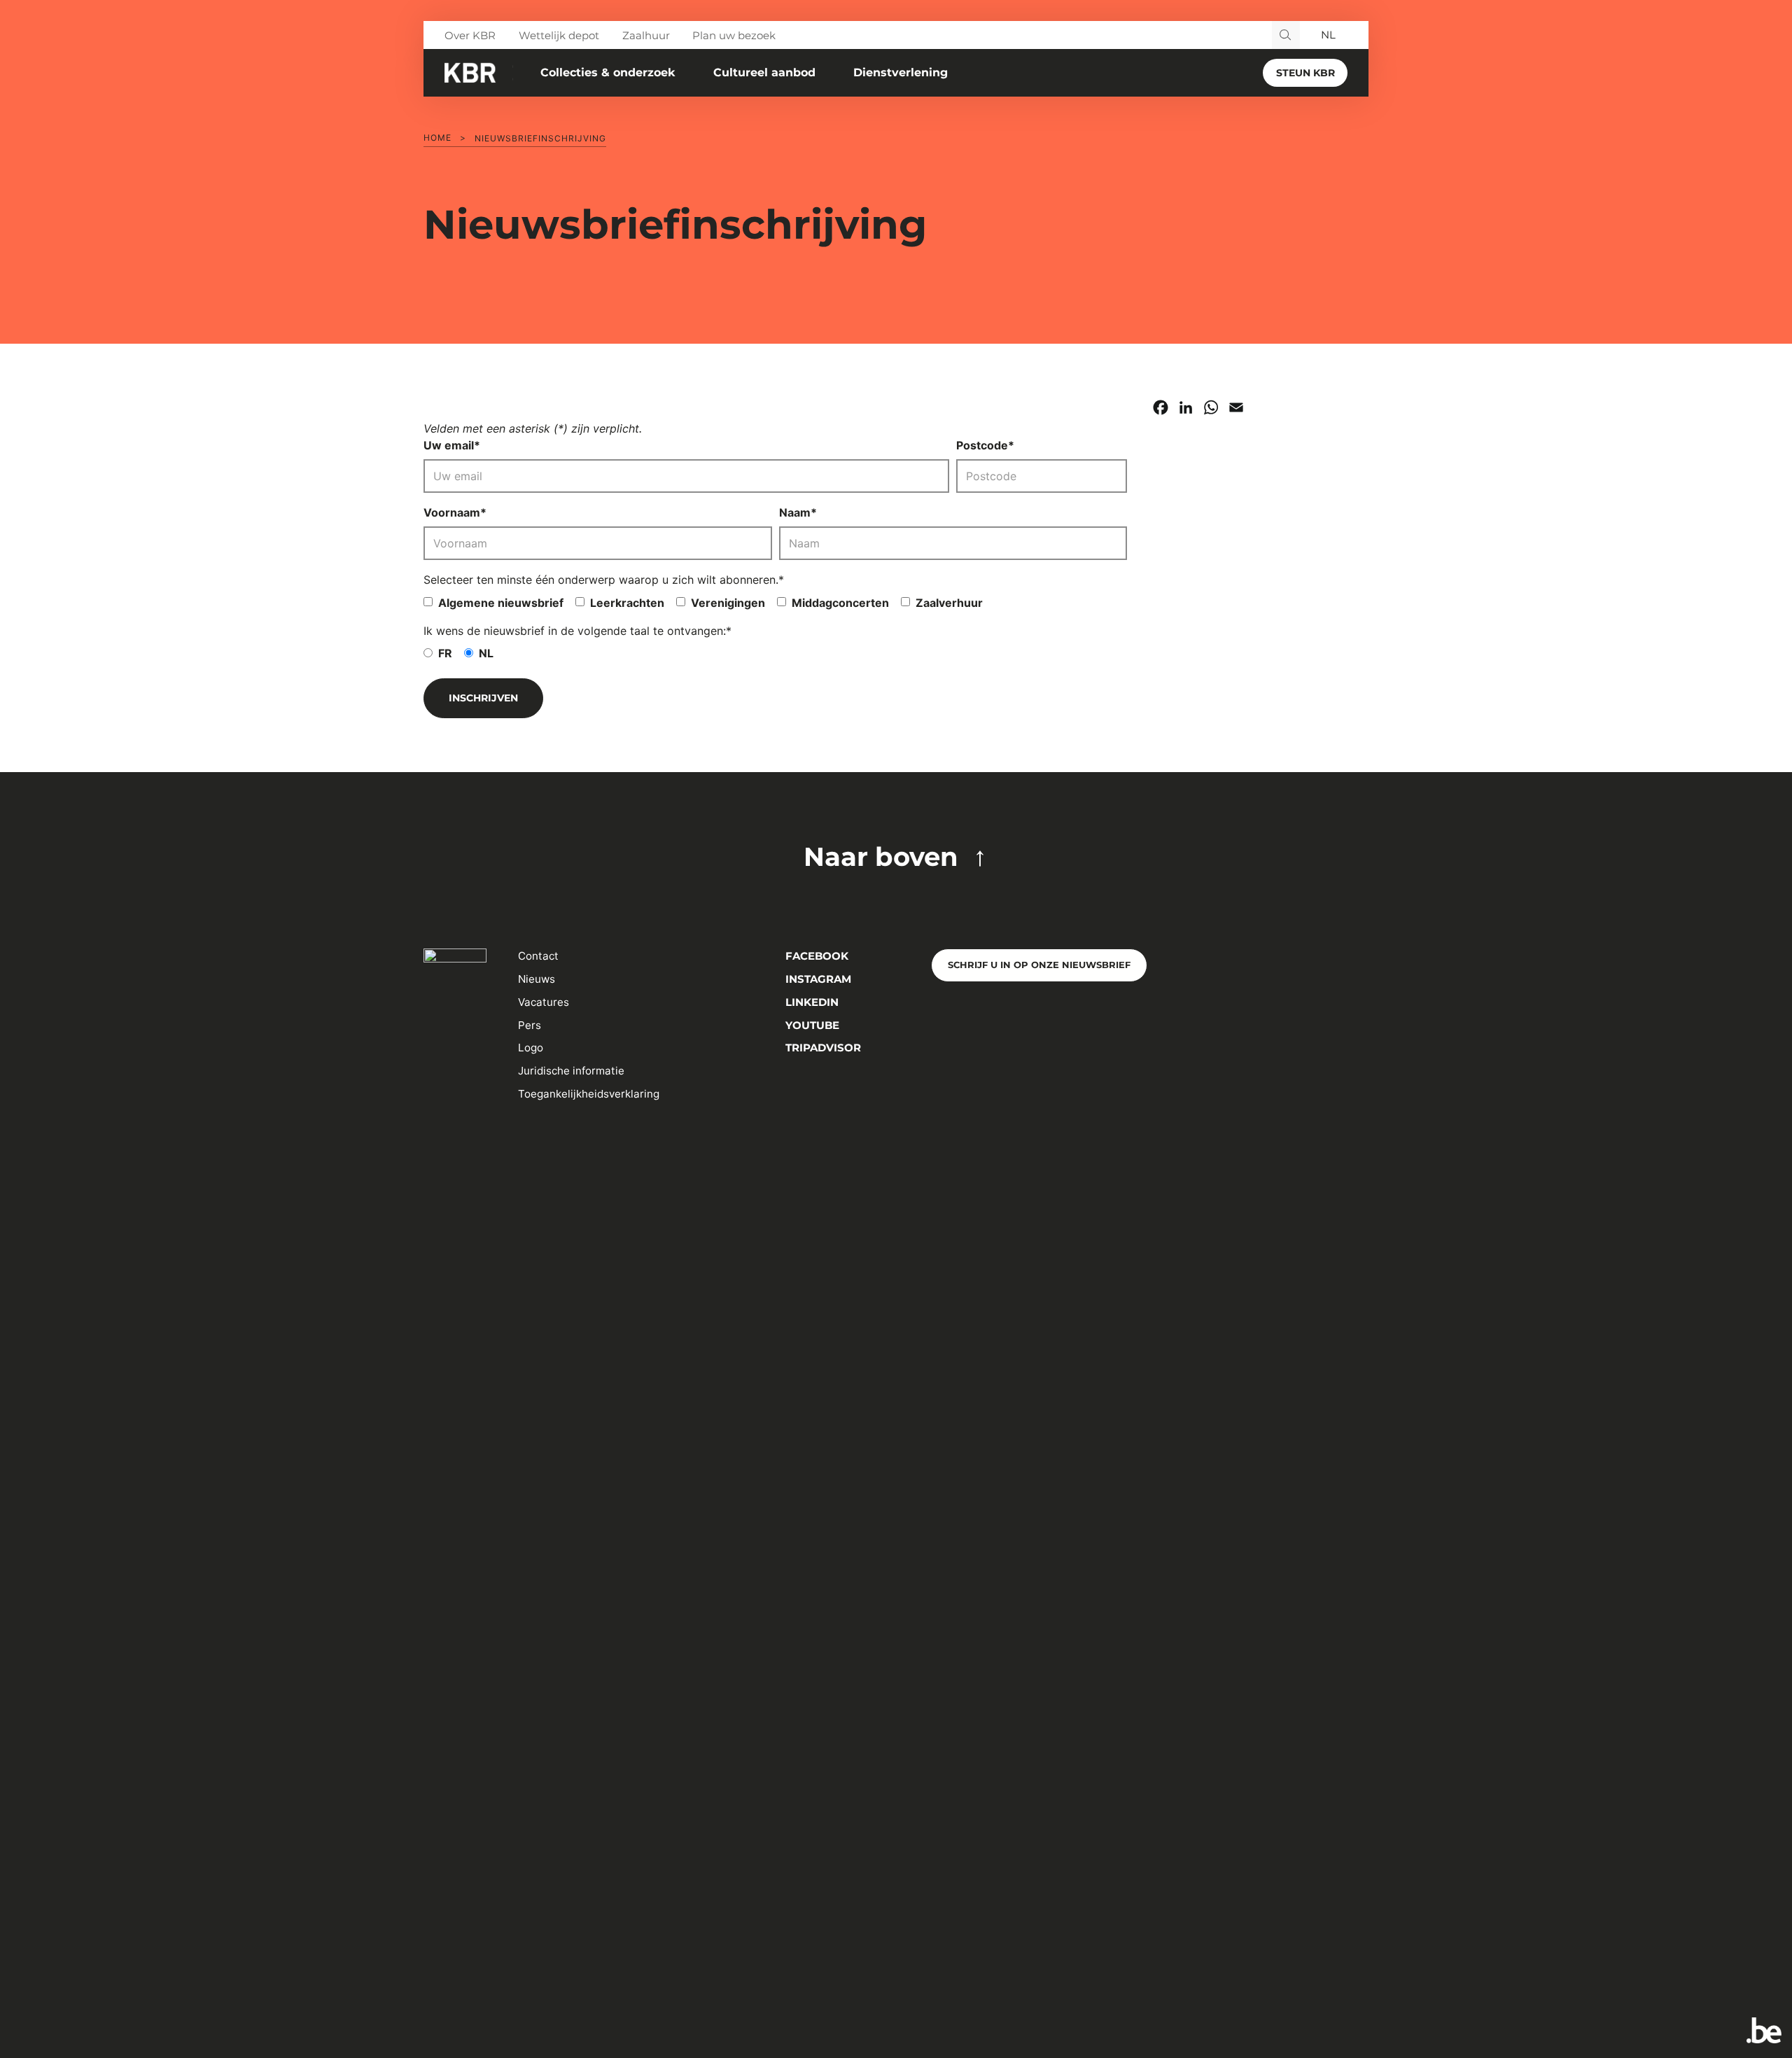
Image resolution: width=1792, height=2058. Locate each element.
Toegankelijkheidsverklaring (589, 1094)
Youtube (811, 1025)
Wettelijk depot (559, 35)
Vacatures (544, 1002)
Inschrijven (483, 698)
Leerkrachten (627, 603)
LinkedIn (811, 1002)
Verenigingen (728, 603)
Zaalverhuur (949, 603)
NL (486, 653)
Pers (530, 1025)
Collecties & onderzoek (608, 72)
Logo (531, 1048)
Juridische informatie (571, 1071)
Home (437, 138)
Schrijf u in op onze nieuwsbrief (1039, 965)
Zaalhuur (646, 35)
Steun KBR (1305, 73)
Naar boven (881, 856)
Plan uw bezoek (734, 35)
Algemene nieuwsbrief (501, 603)
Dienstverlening (901, 72)
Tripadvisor (822, 1048)
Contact (538, 956)
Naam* (798, 512)
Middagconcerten (840, 603)
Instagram (817, 979)
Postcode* (985, 445)
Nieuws (537, 979)
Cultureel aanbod (764, 72)
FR (445, 653)
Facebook (815, 956)
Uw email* (452, 445)
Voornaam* (455, 512)
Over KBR (470, 35)
